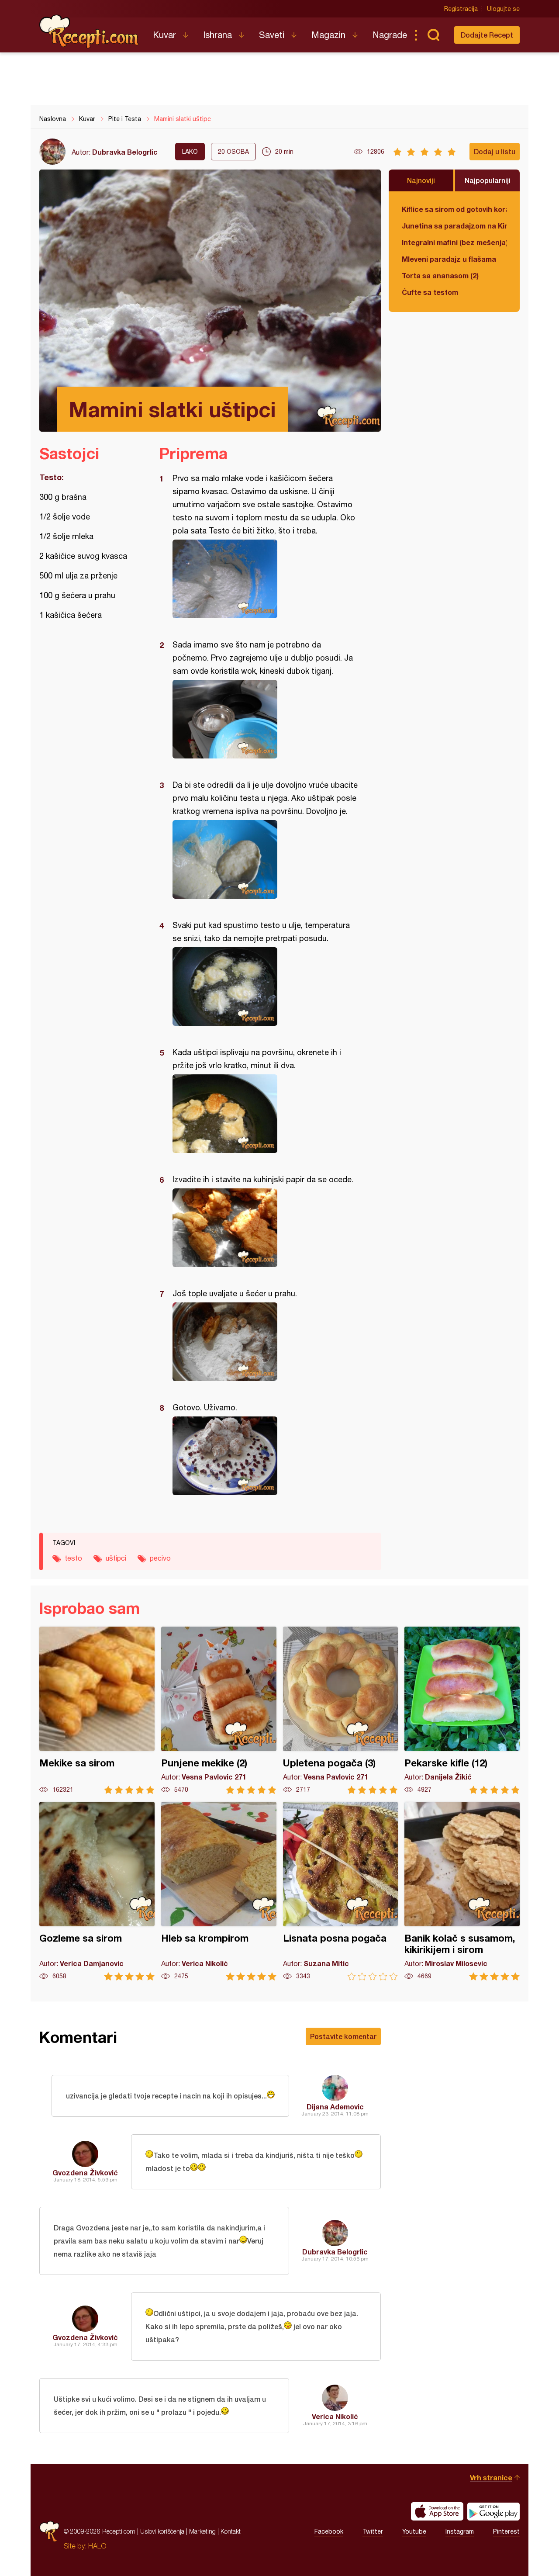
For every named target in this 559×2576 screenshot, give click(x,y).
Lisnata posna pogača (341, 1891)
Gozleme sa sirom (97, 1891)
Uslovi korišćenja (162, 2531)
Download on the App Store (437, 2511)
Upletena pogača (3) (341, 1710)
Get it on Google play (493, 2511)
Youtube (414, 2531)
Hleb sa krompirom (219, 1891)
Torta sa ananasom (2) (440, 275)
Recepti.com (90, 31)
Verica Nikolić (335, 2416)
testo (73, 1558)
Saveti (272, 35)
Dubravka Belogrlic (125, 152)
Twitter (373, 2531)
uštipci (116, 1558)
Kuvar (164, 35)
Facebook (329, 2531)
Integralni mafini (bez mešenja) (454, 242)
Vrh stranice (491, 2477)
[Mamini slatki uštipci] (266, 579)
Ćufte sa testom (430, 292)
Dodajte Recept (487, 35)
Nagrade (390, 35)
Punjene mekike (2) (219, 1710)
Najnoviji (421, 180)
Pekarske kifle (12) (462, 1710)
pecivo (160, 1558)
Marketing (202, 2531)
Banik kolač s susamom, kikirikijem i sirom (462, 1891)
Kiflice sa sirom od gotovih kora (454, 209)
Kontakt (231, 2531)
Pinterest (506, 2531)
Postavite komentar (343, 2036)
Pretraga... (433, 35)
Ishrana (217, 35)
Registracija (461, 9)
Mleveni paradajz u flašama (449, 259)
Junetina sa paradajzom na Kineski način (454, 226)
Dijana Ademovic (335, 2107)
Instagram (460, 2531)
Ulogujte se (503, 9)
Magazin (328, 35)
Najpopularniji (488, 180)
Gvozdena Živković (85, 2173)
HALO (97, 2546)
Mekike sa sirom (97, 1710)
